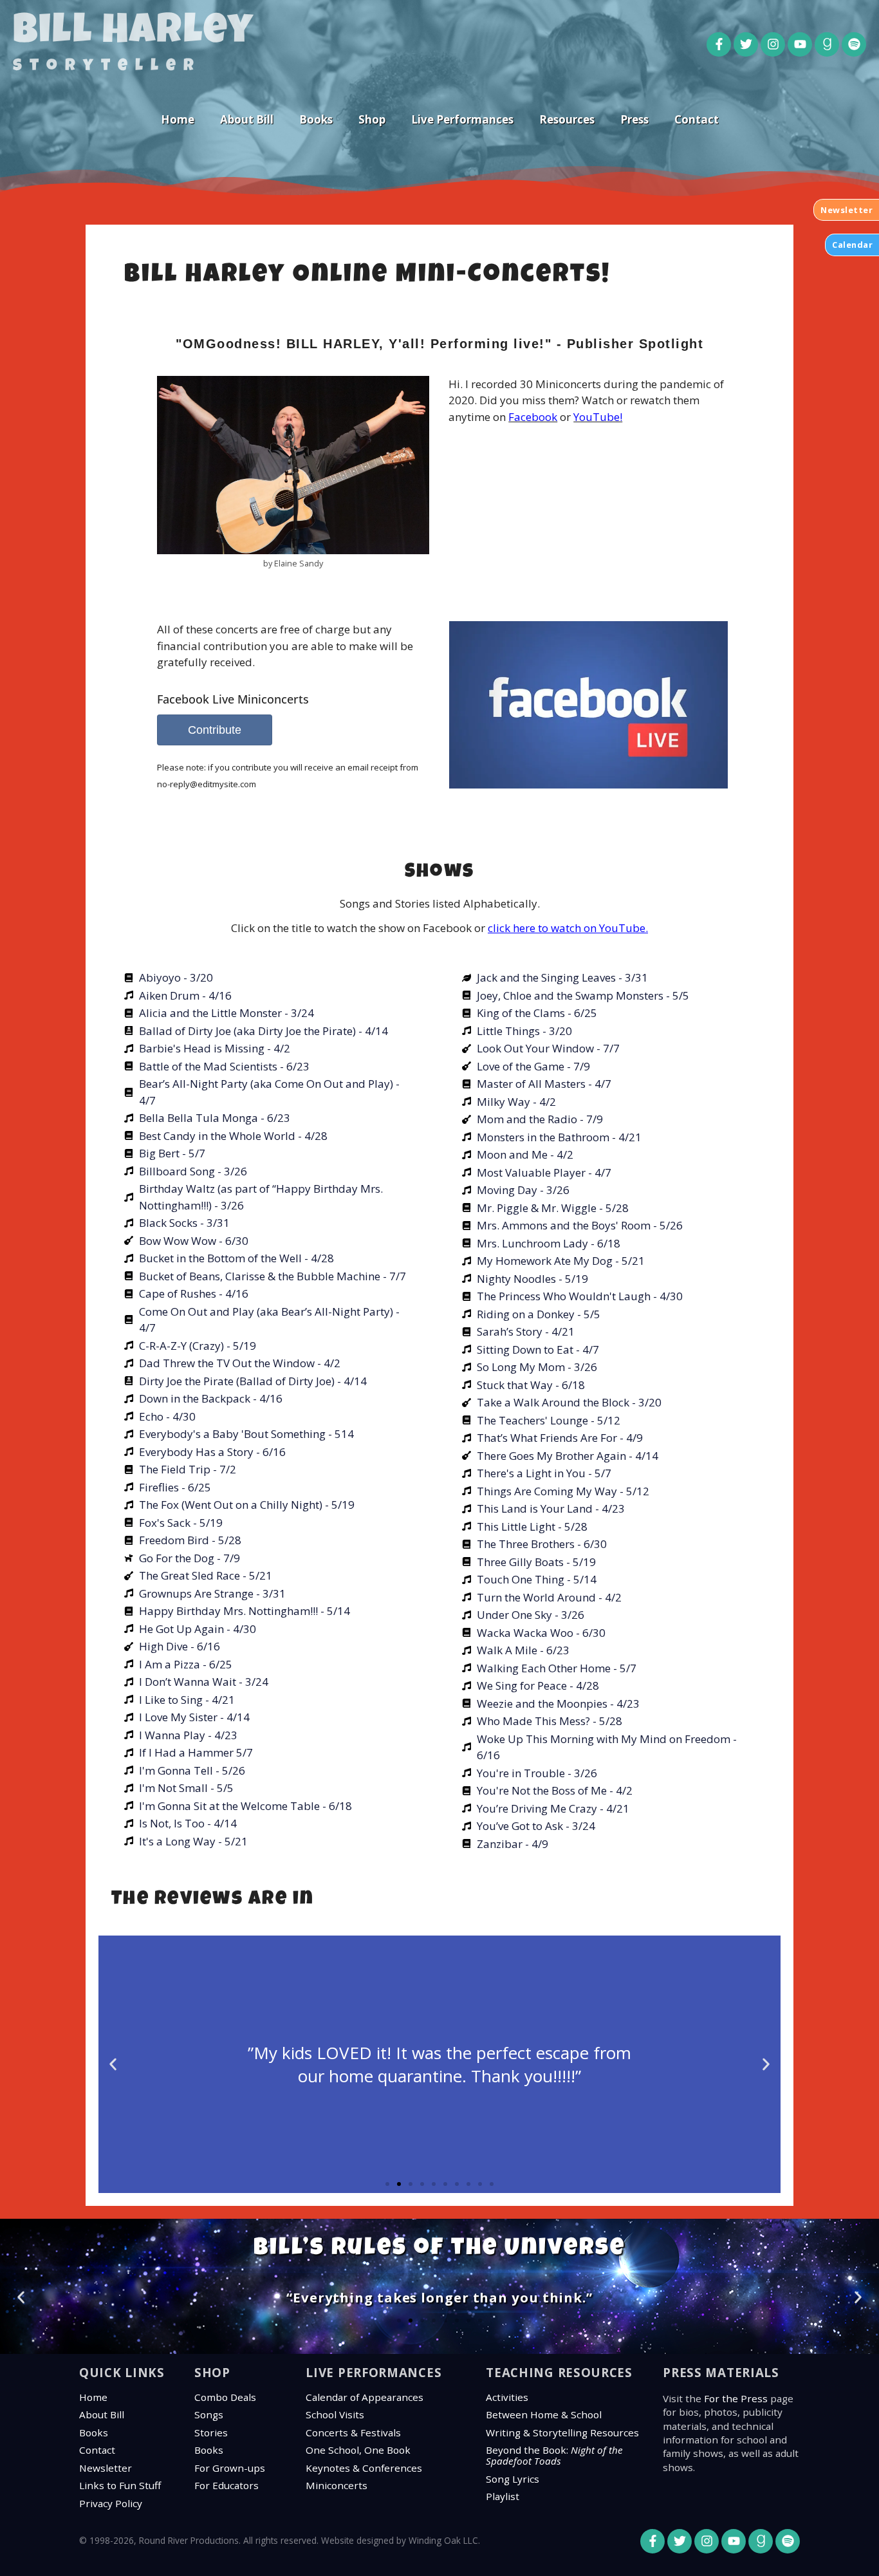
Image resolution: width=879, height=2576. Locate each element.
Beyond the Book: (554, 2455)
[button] (113, 2065)
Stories (211, 2432)
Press (634, 119)
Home (178, 119)
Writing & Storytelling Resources (562, 2432)
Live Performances (462, 119)
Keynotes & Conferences (364, 2468)
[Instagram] (773, 44)
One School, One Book (358, 2450)
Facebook (533, 417)
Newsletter (106, 2468)
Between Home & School (544, 2414)
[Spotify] (854, 44)
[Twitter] (746, 44)
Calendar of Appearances (365, 2397)
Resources (567, 119)
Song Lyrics (513, 2479)
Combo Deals (225, 2397)
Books (316, 119)
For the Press (736, 2398)
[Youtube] (800, 44)
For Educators (227, 2485)
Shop (372, 119)
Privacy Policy (111, 2503)
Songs (209, 2414)
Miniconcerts (337, 2485)
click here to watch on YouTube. (568, 928)
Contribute (215, 730)
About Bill (247, 119)
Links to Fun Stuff (120, 2485)
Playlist (503, 2496)
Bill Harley (134, 33)
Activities (507, 2397)
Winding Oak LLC (443, 2540)
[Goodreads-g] (827, 44)
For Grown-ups (230, 2468)
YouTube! (598, 417)
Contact (697, 119)
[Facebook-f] (719, 44)
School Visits (335, 2414)
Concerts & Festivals (353, 2432)
